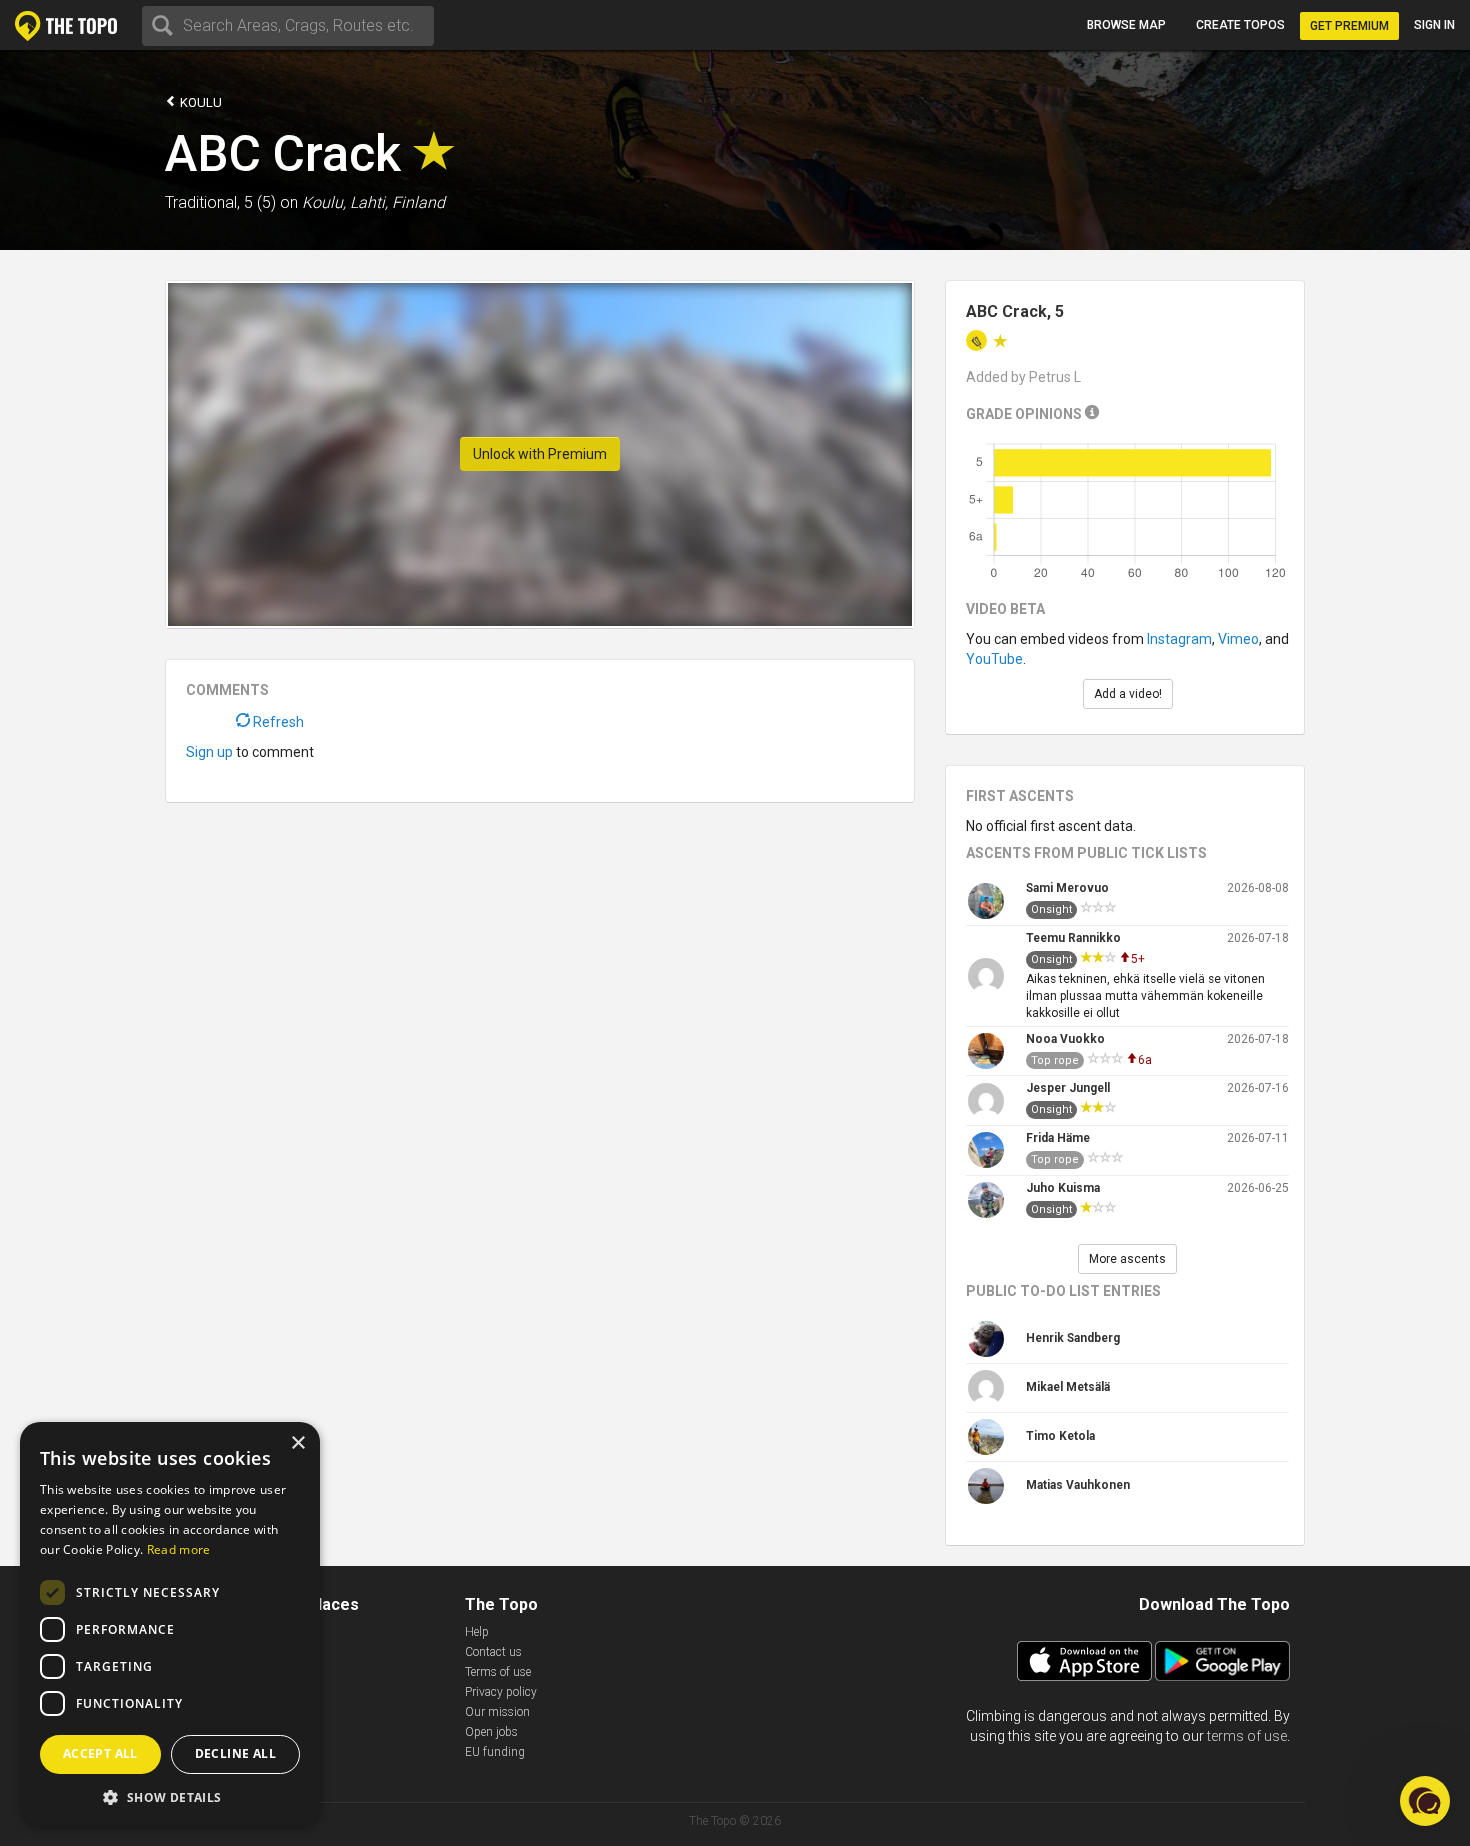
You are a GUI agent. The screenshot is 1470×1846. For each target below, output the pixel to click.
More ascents (1127, 1259)
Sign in (1434, 25)
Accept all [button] (100, 1753)
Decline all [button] (235, 1753)
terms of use (1247, 1736)
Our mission (497, 1712)
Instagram (1179, 639)
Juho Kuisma (1063, 1188)
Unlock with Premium (540, 454)
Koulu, (324, 202)
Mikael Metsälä (1068, 1387)
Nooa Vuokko (1065, 1039)
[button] (170, 1796)
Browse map (1126, 25)
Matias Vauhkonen (1078, 1485)
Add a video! (1128, 694)
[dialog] (170, 1624)
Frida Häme (1058, 1138)
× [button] (297, 1443)
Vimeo (1238, 639)
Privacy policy (501, 1692)
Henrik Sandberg (1073, 1338)
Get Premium (1349, 26)
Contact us (493, 1652)
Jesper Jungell (1068, 1088)
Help (477, 1632)
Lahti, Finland (397, 202)
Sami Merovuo (1067, 888)
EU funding (495, 1752)
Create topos (1240, 25)
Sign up (209, 752)
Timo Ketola (1060, 1436)
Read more (179, 1549)
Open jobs (491, 1732)
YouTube (994, 659)
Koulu (199, 102)
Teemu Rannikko (1073, 938)
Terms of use (498, 1672)
